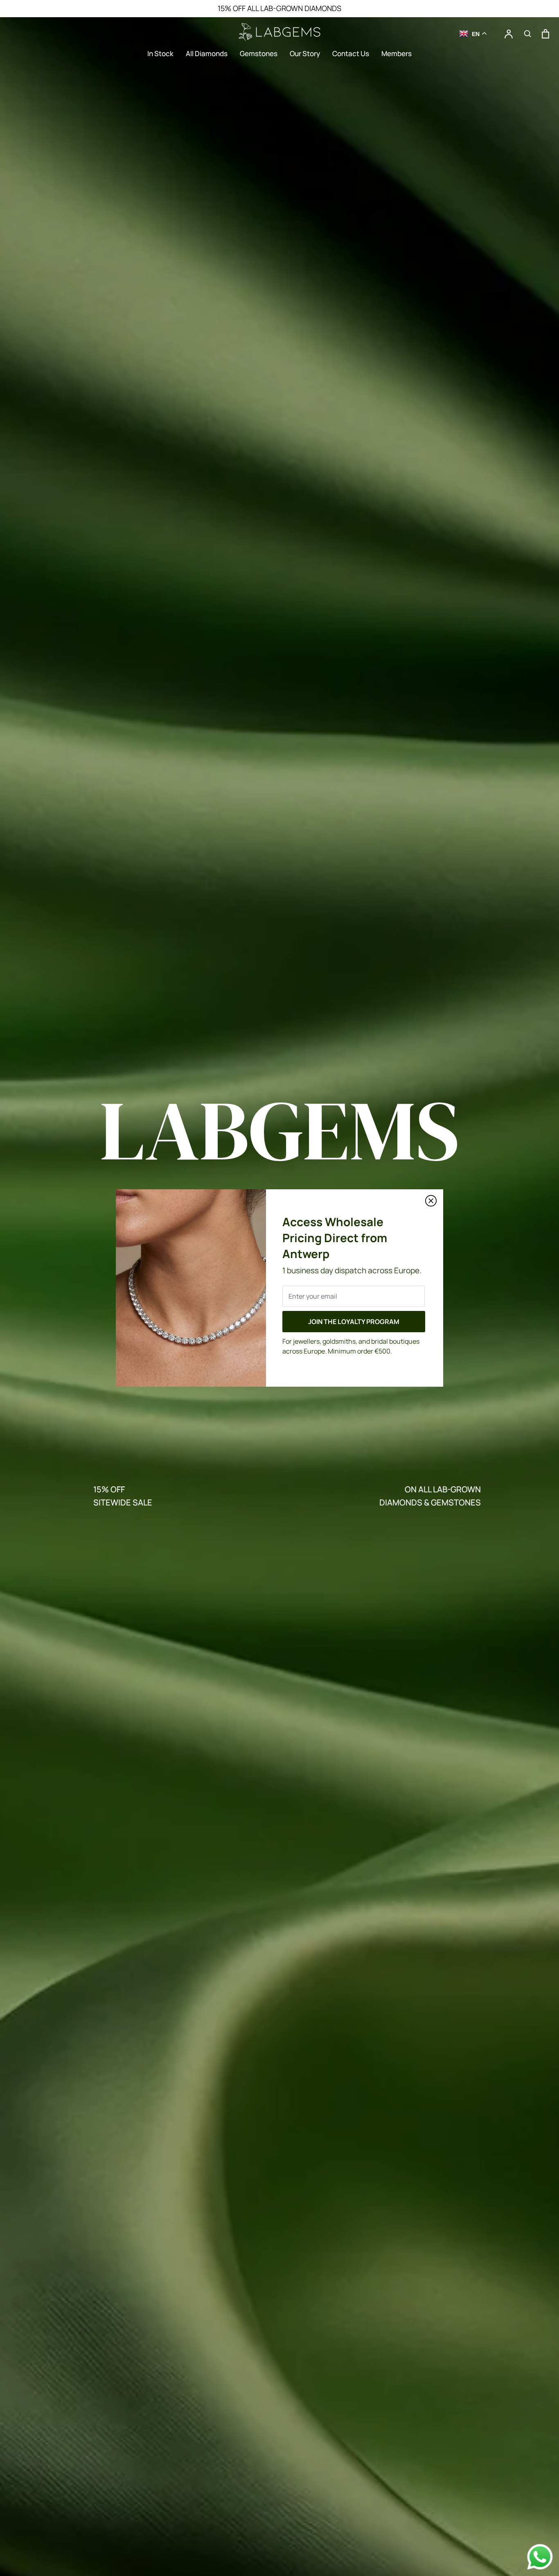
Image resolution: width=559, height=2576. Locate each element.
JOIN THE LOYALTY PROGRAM (354, 1322)
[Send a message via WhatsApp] (540, 2557)
